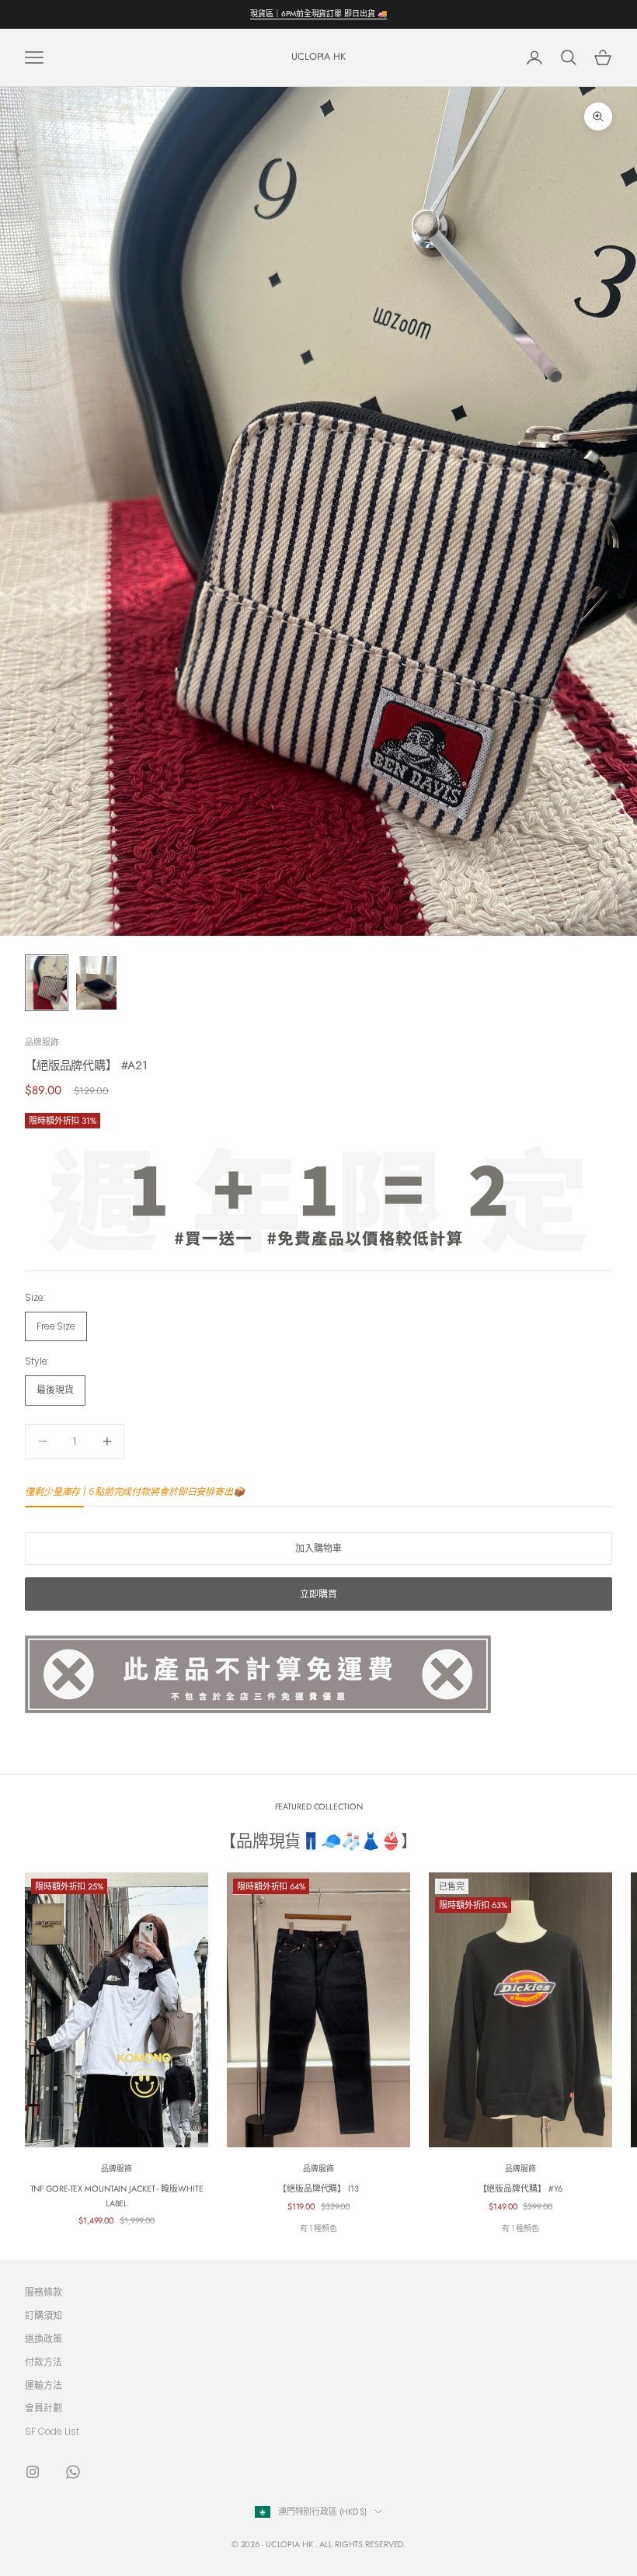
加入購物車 (319, 1548)
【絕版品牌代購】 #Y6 (521, 2188)
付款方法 (44, 2362)
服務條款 (44, 2292)
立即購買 (318, 1594)
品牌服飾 (42, 1042)
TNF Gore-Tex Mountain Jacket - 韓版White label (117, 2195)
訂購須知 (44, 2315)
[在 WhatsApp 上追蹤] (73, 2472)
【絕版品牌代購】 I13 (318, 2188)
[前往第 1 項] (47, 983)
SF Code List (52, 2431)
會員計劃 (44, 2408)
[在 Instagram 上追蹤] (33, 2472)
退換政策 (44, 2339)
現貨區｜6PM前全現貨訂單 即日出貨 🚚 (318, 14)
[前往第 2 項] (96, 983)
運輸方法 (44, 2385)
